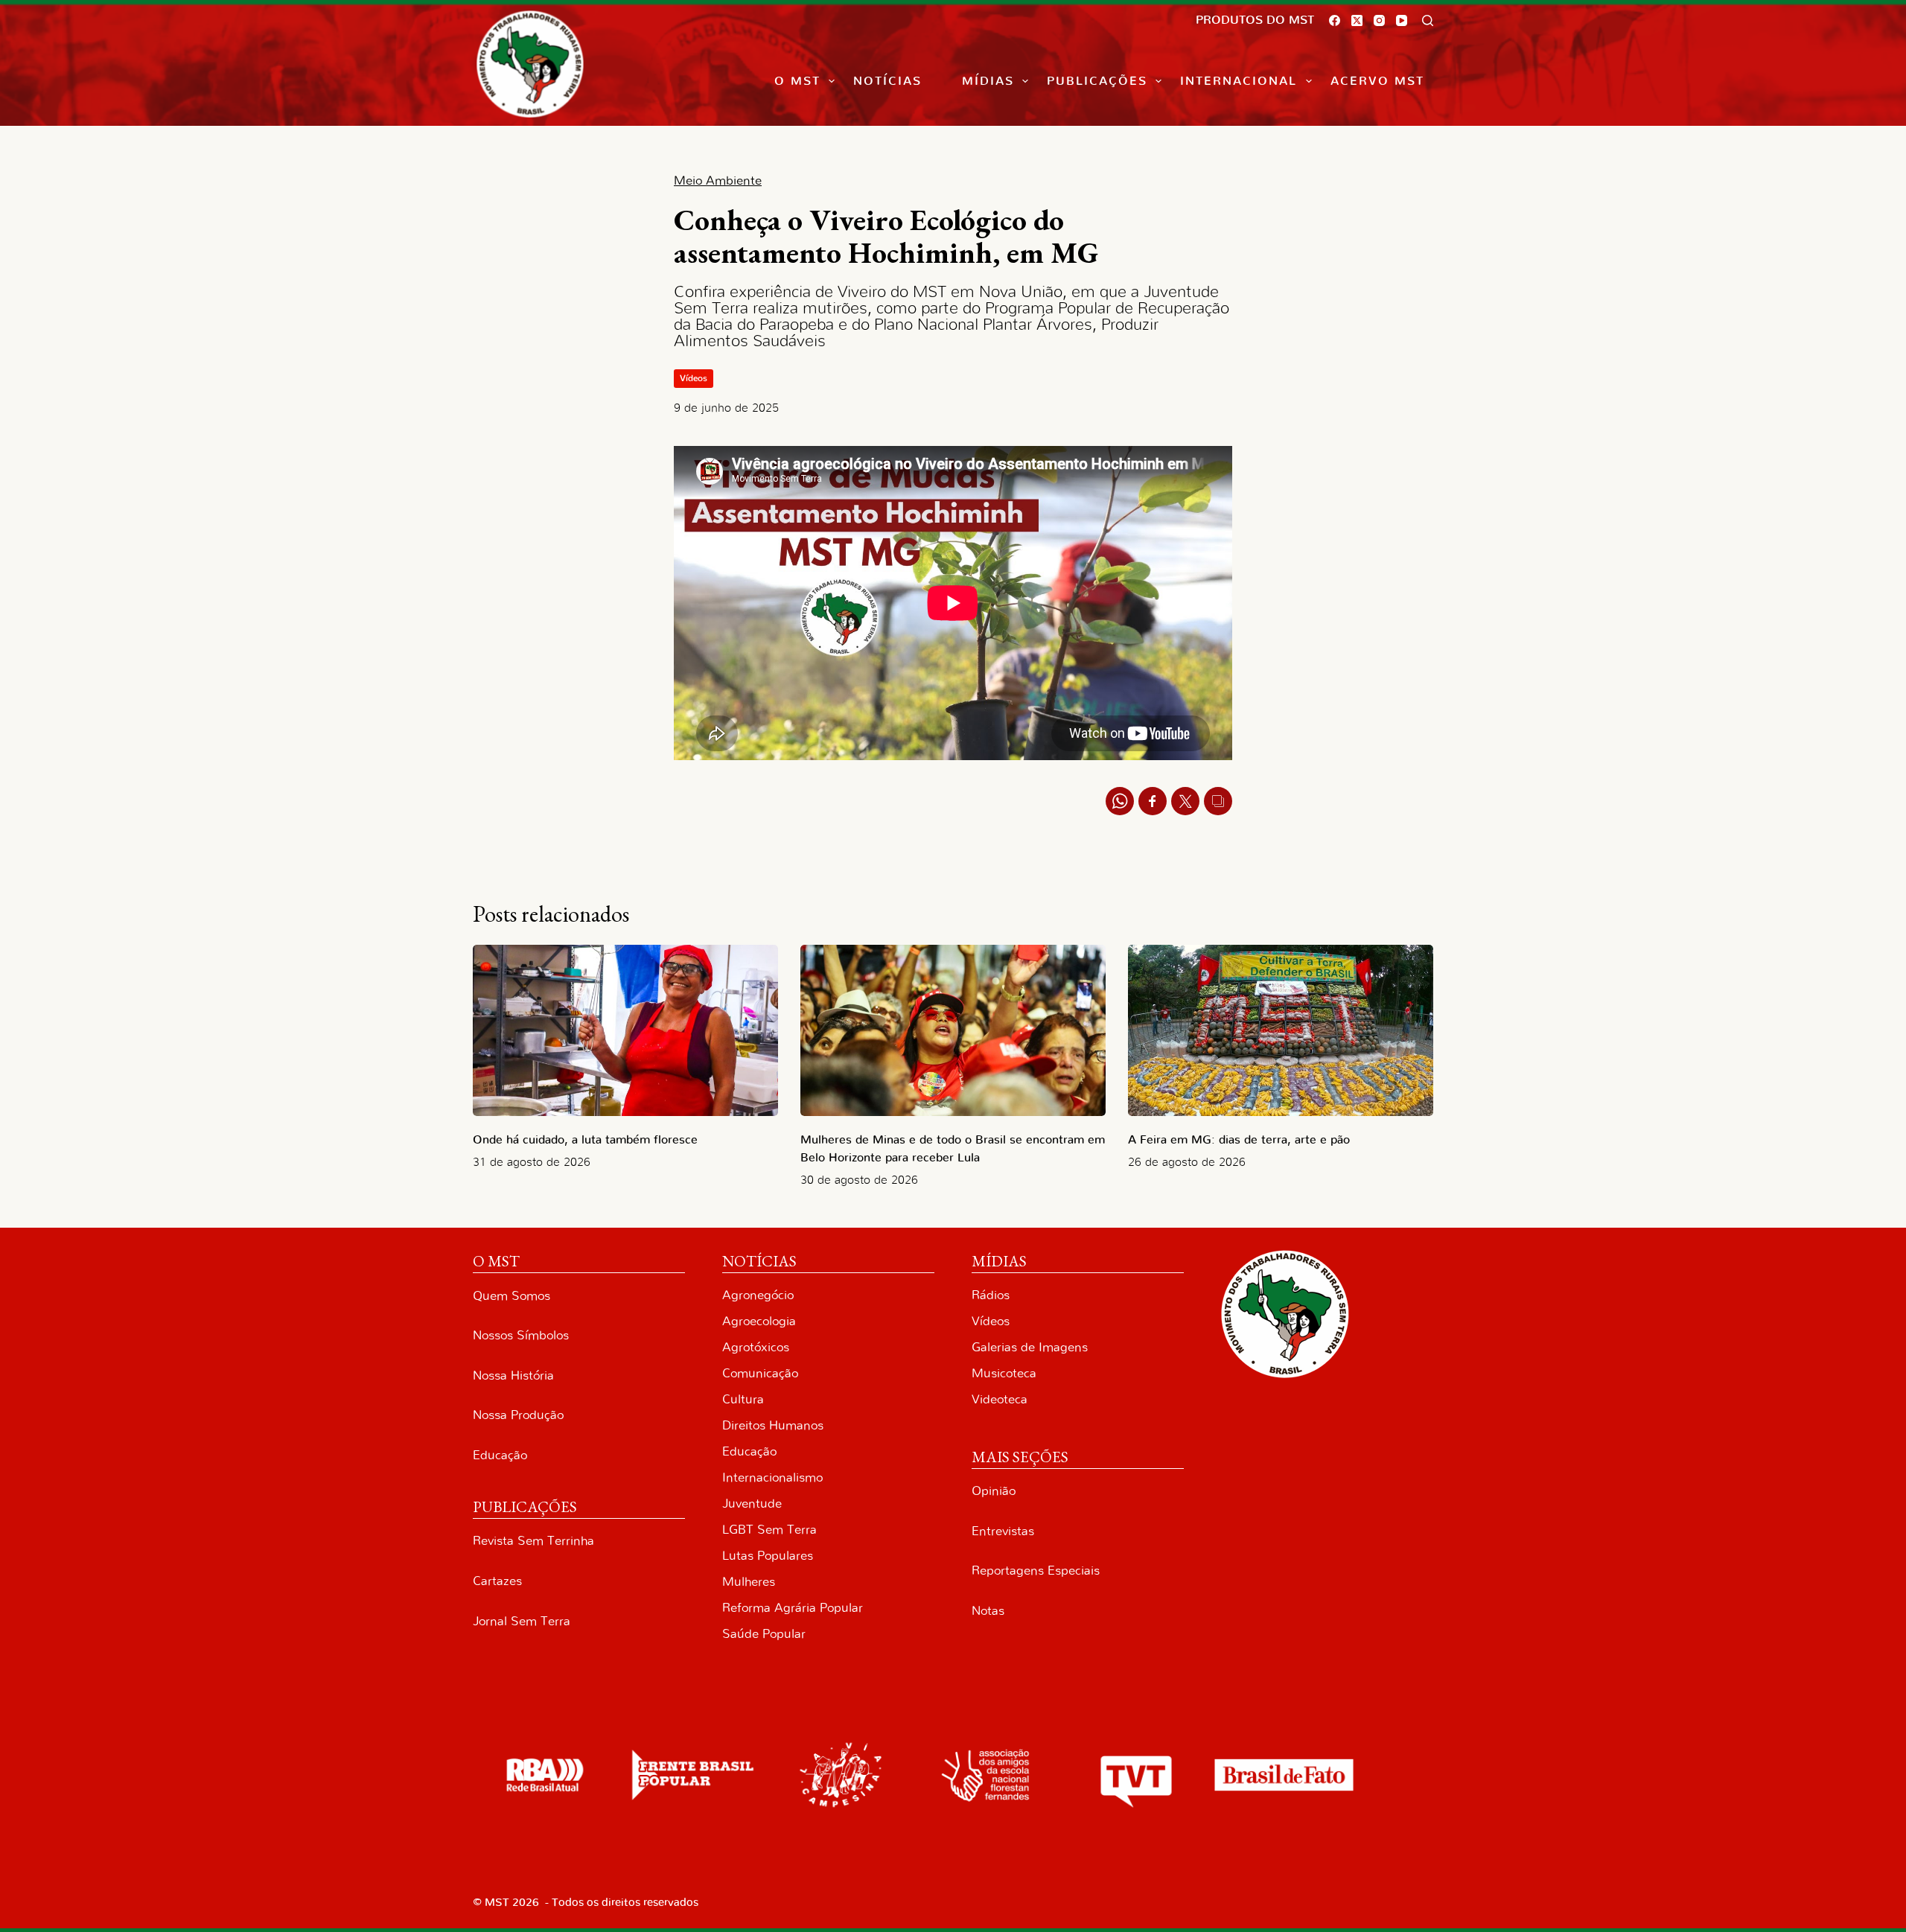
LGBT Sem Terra (769, 1530)
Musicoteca (1004, 1373)
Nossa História (513, 1375)
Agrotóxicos (756, 1347)
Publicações (1097, 81)
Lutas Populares (768, 1556)
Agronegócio (758, 1295)
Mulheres (749, 1582)
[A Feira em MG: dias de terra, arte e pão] (1281, 1031)
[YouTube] (1402, 20)
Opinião (994, 1491)
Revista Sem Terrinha (533, 1541)
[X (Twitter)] (1357, 20)
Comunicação (760, 1373)
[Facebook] (1335, 20)
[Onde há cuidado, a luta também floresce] (625, 1031)
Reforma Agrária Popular (793, 1608)
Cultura (743, 1399)
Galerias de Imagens (1030, 1347)
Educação (500, 1455)
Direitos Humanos (773, 1425)
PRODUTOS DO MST (1255, 20)
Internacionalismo (772, 1477)
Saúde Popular (764, 1634)
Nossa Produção (518, 1415)
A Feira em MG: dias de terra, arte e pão (1243, 1140)
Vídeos (694, 378)
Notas (988, 1611)
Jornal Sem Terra (522, 1621)
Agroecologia (759, 1321)
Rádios (991, 1295)
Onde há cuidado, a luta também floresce (585, 1140)
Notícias (887, 81)
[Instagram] (1379, 20)
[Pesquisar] (1428, 20)
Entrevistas (1003, 1531)
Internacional (1239, 81)
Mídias (988, 81)
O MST (797, 81)
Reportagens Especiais (1036, 1571)
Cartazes (497, 1581)
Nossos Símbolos (521, 1335)
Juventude (752, 1504)
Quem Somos (511, 1296)
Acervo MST (1377, 81)
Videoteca (1000, 1399)
